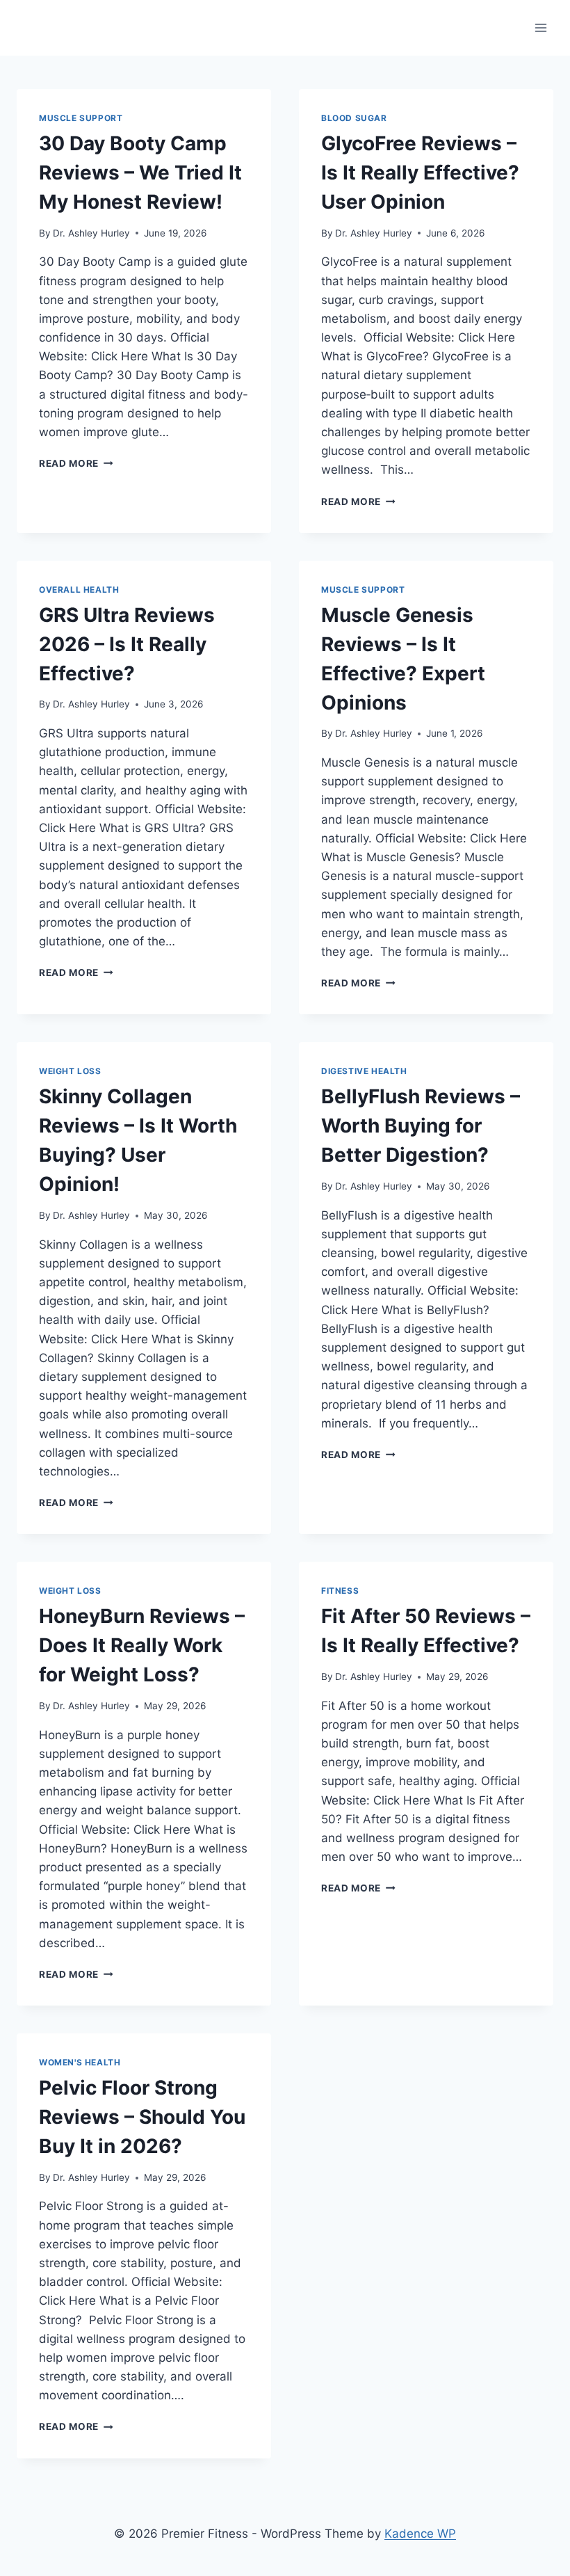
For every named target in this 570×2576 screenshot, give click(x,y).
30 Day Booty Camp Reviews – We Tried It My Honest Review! (140, 173)
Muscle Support (81, 118)
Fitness (340, 1591)
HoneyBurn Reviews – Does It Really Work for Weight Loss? (142, 1645)
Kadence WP (420, 2534)
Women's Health (80, 2062)
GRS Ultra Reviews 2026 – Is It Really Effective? (127, 644)
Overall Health (79, 590)
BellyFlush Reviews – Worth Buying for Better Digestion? (421, 1126)
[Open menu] (540, 27)
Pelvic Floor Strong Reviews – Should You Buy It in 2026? (142, 2117)
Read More (76, 463)
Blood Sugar (354, 118)
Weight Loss (70, 1071)
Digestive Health (364, 1071)
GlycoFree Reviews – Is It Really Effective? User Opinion (420, 173)
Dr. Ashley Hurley (91, 233)
